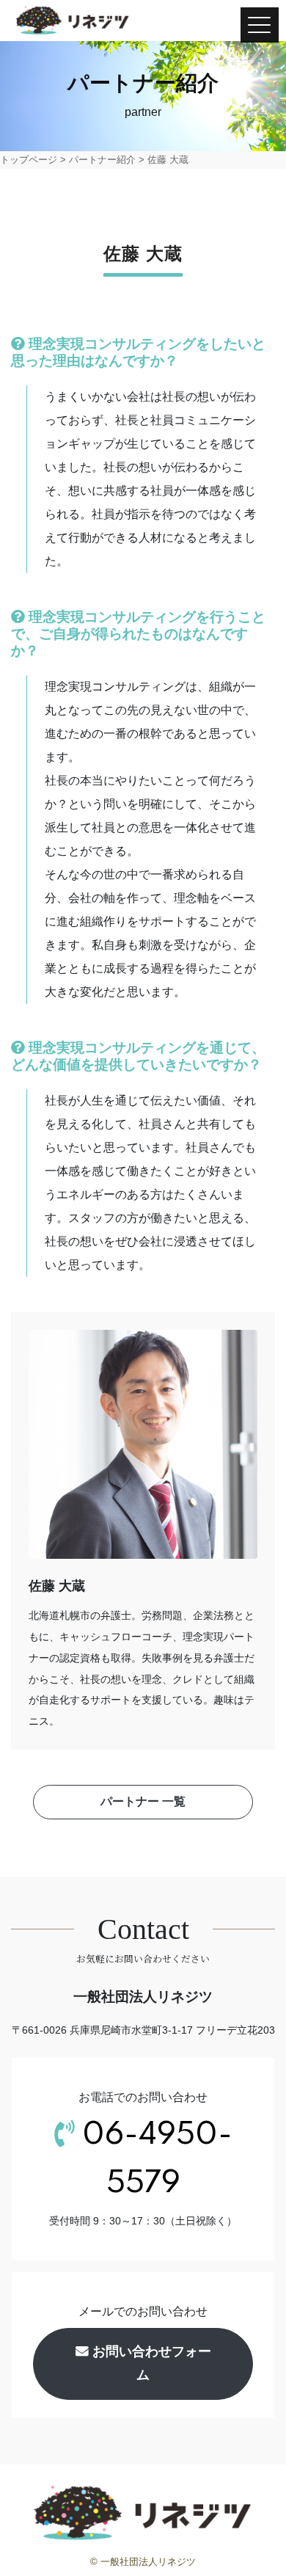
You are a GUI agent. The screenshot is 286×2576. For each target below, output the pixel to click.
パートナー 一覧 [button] (143, 1801)
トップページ (29, 160)
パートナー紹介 (102, 160)
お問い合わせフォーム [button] (150, 2363)
